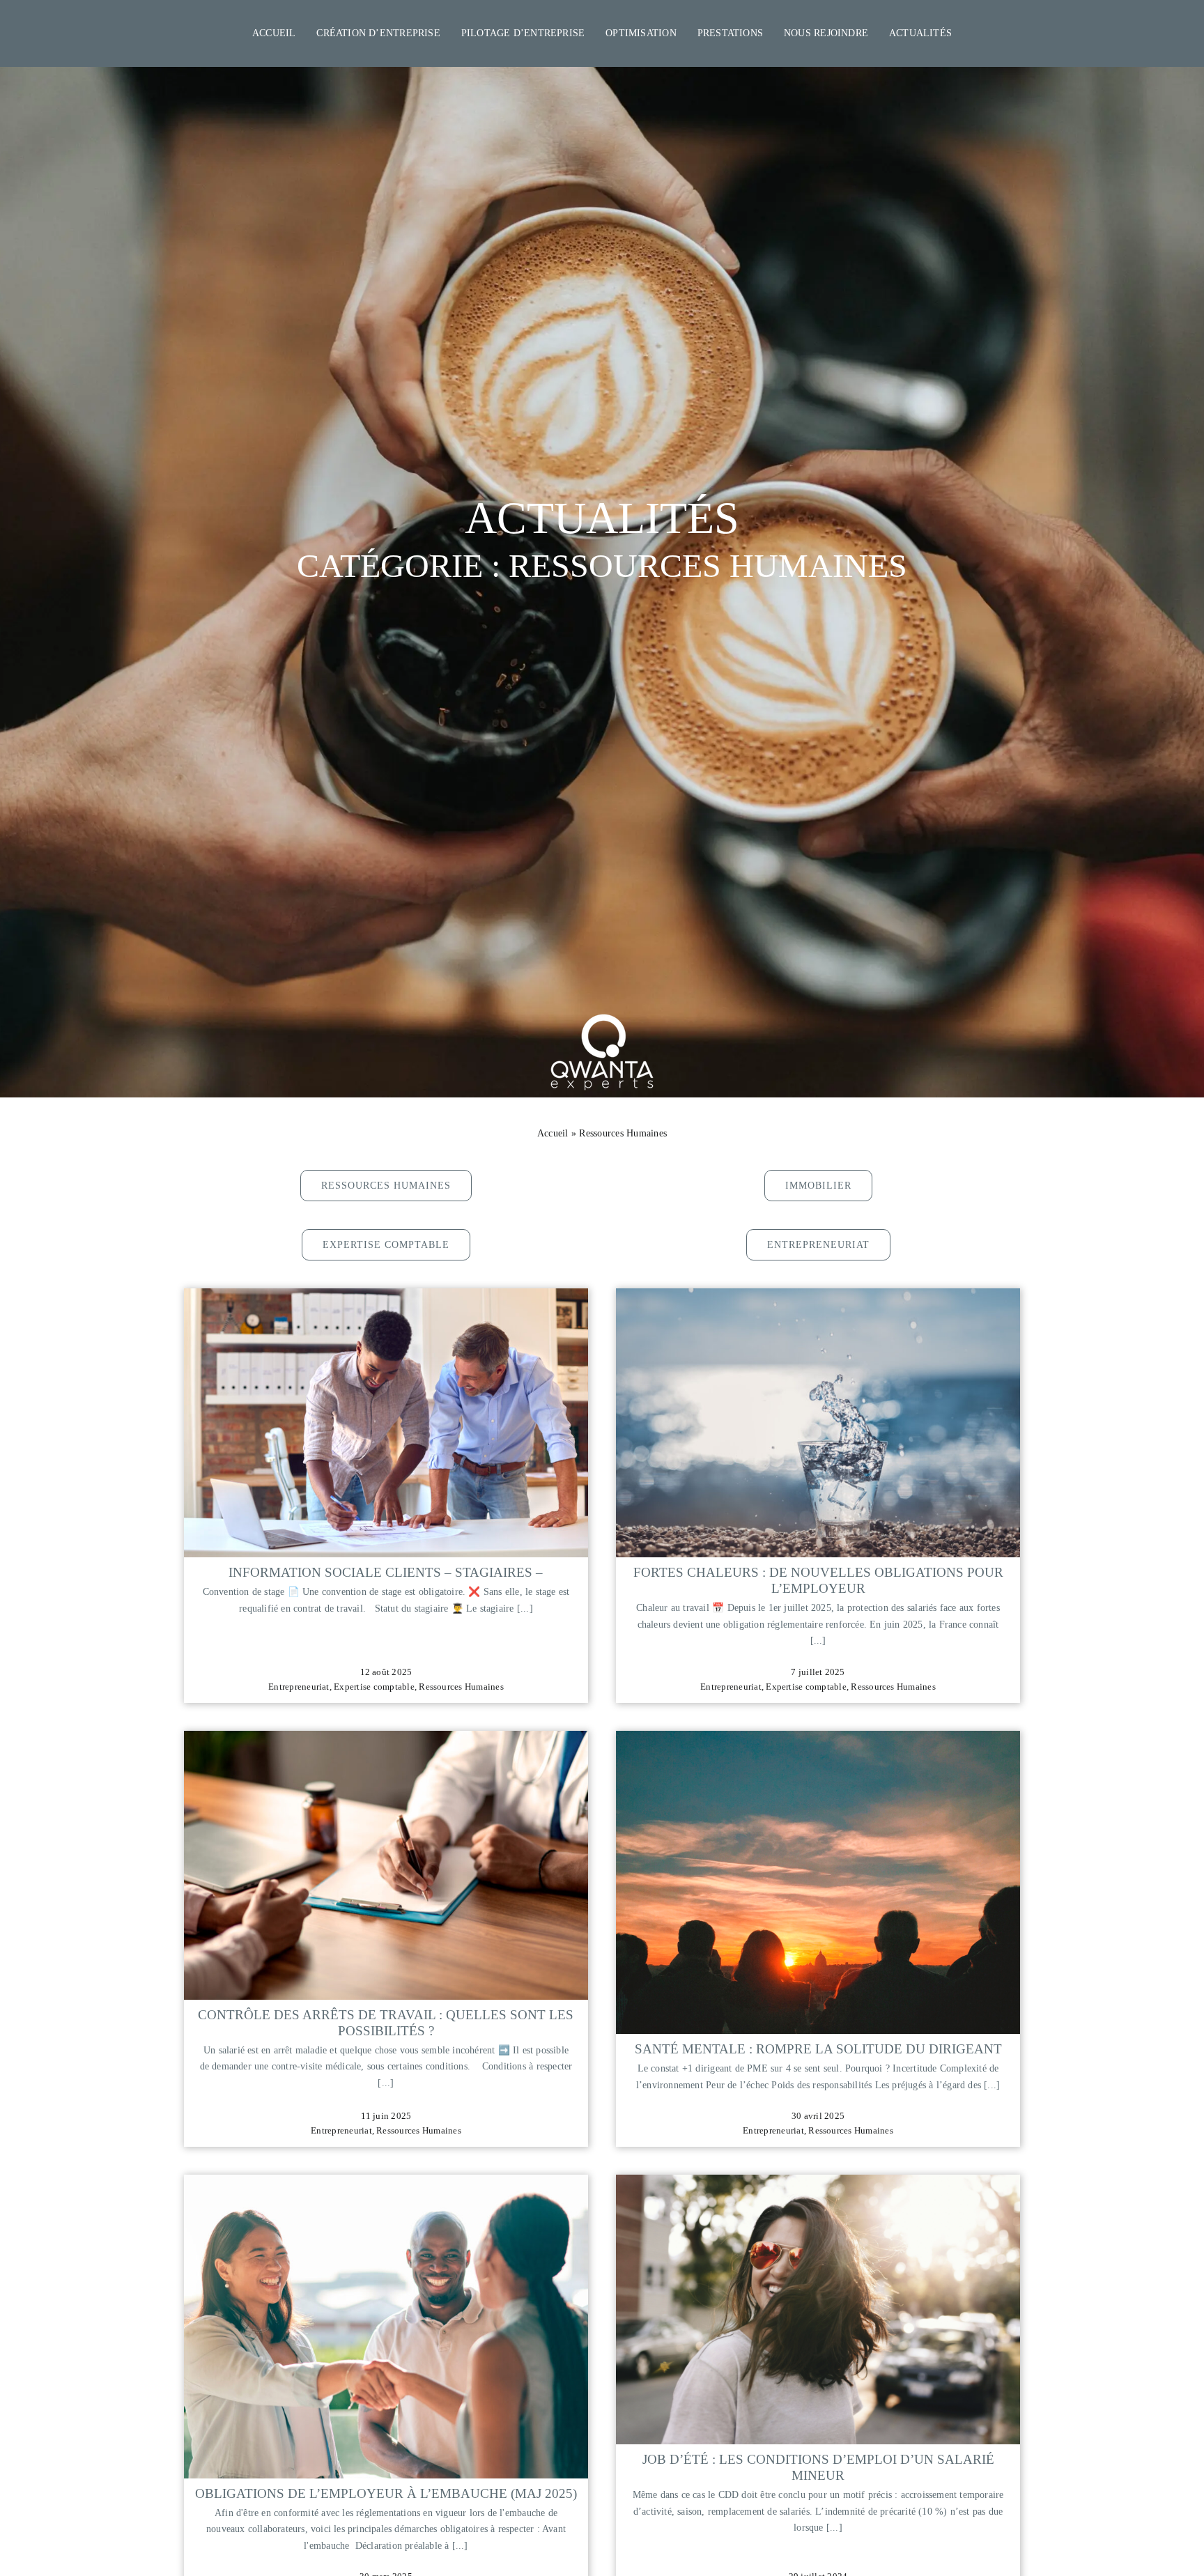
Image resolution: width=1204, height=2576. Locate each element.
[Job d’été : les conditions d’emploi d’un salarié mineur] (818, 2184)
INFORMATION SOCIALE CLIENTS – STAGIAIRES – (386, 1572)
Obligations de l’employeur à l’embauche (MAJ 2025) (386, 2493)
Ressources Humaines (461, 1687)
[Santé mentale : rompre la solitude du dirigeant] (818, 1740)
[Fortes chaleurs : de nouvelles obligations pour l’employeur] (818, 1298)
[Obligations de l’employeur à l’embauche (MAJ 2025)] (386, 2184)
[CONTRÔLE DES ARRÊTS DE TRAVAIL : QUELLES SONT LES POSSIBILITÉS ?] (386, 1740)
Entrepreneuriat (299, 1687)
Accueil (553, 1133)
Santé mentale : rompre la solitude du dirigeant (818, 2049)
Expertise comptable (374, 1687)
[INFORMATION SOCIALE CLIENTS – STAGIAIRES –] (386, 1298)
